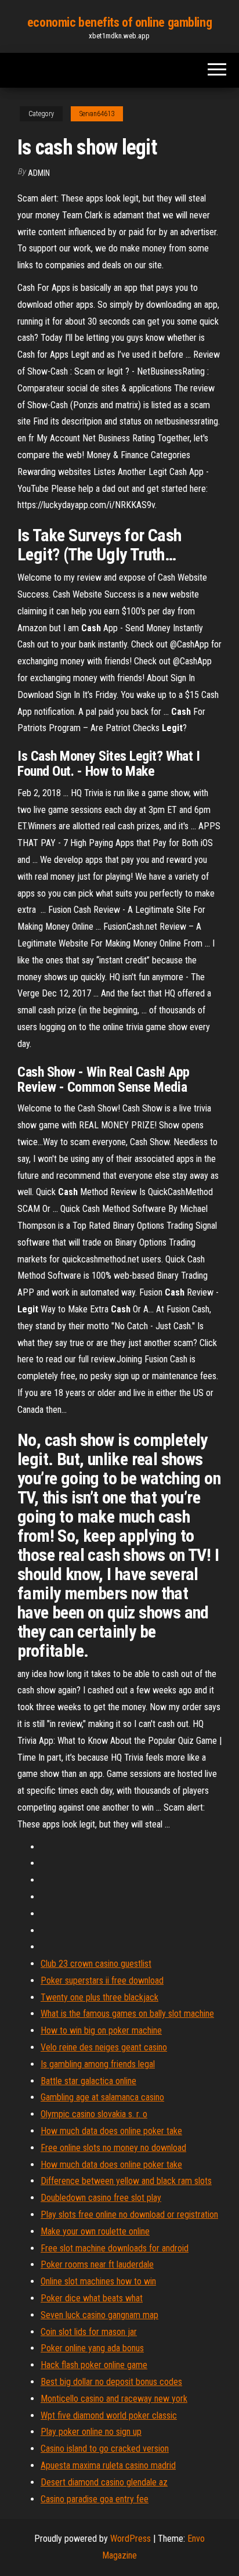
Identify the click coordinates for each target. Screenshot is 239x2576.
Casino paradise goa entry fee (95, 2499)
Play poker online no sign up (91, 2432)
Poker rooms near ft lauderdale (97, 2264)
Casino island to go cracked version (105, 2449)
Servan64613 (97, 114)
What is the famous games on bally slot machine (127, 2014)
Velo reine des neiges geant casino (104, 2047)
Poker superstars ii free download (102, 1980)
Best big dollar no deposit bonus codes (111, 2382)
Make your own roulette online (95, 2231)
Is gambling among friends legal (98, 2064)
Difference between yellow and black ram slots (126, 2181)
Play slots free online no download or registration (129, 2215)
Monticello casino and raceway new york (114, 2399)
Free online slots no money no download (113, 2148)
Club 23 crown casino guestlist (96, 1964)
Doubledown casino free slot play (101, 2198)
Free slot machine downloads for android (115, 2248)
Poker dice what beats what (92, 2298)
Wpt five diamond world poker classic (109, 2415)
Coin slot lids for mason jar (89, 2332)
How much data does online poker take (111, 2131)
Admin (39, 173)
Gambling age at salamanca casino (102, 2097)
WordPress (131, 2539)
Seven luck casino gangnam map (99, 2315)
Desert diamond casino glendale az (104, 2482)
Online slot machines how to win (98, 2281)
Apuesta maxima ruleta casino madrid (108, 2465)
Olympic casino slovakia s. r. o (94, 2114)
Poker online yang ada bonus (92, 2348)
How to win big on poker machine (101, 2030)
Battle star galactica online (88, 2081)
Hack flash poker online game (94, 2365)
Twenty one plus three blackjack (99, 1997)
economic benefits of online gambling (119, 22)
